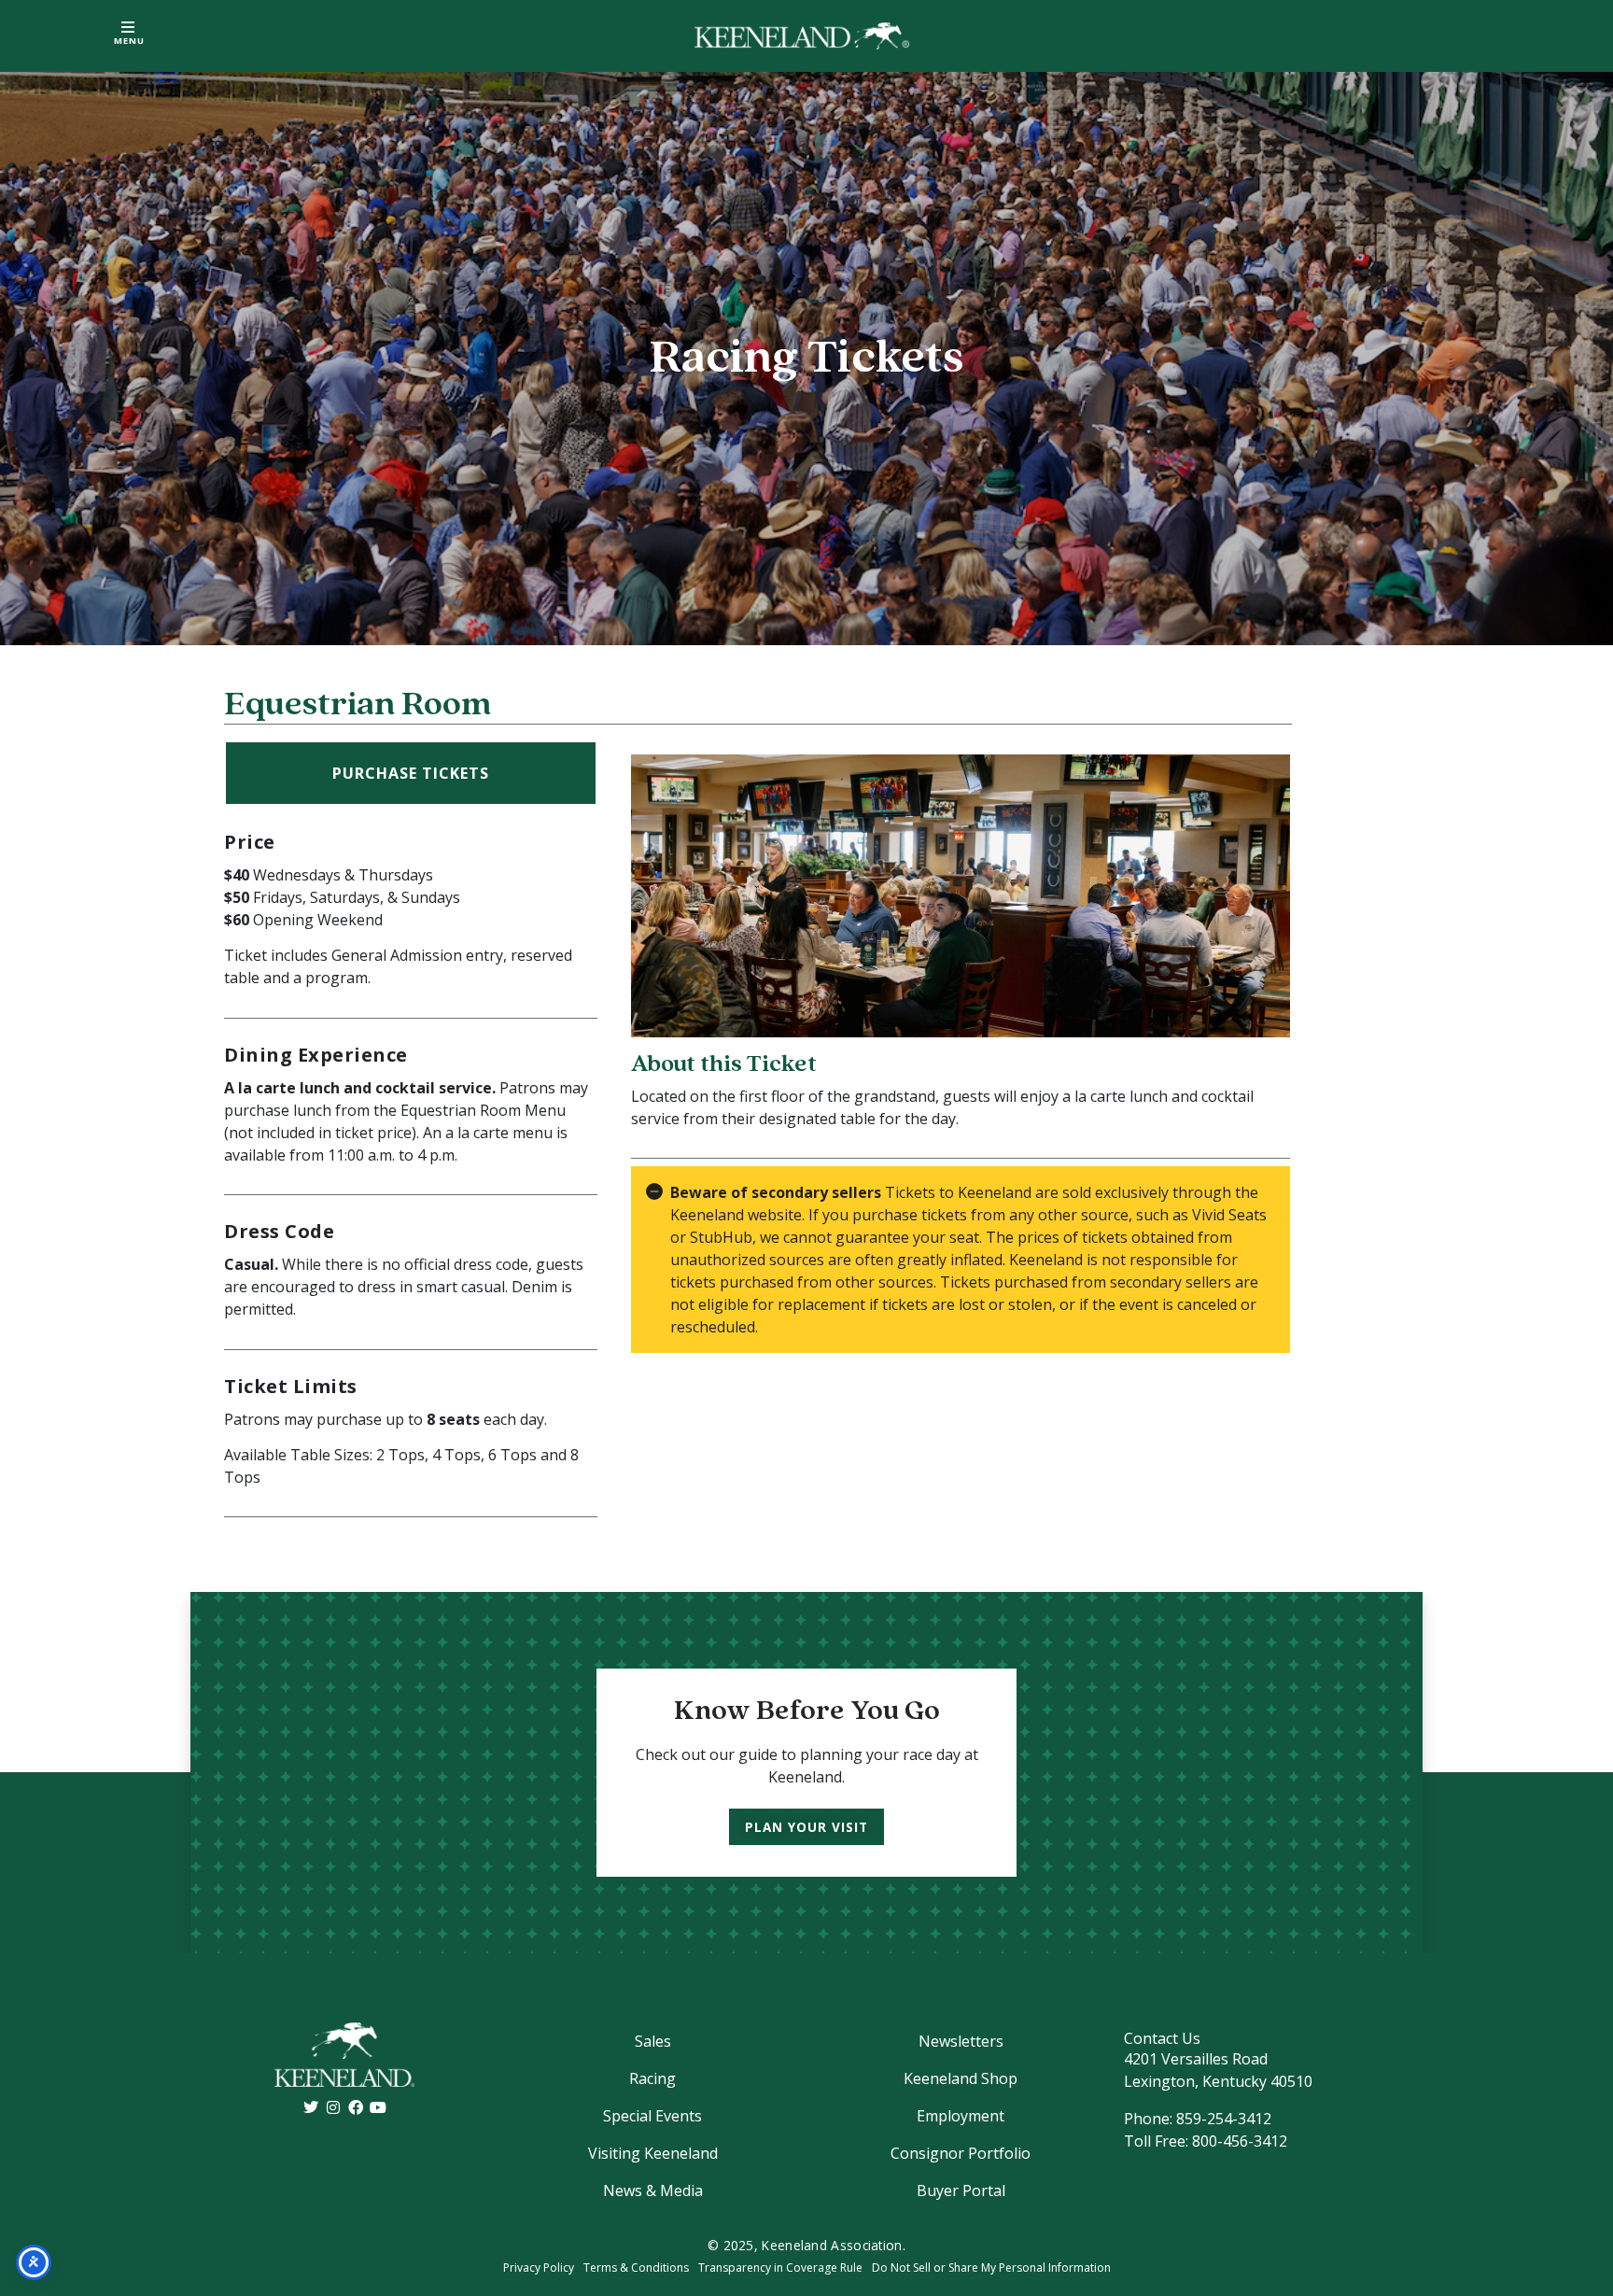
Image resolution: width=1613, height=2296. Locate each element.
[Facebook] (356, 2107)
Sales (653, 2041)
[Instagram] (333, 2107)
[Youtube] (378, 2107)
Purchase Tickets (411, 773)
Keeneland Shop (961, 2078)
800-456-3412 (1240, 2141)
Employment (961, 2116)
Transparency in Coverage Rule (780, 2268)
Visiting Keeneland (653, 2153)
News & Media (653, 2190)
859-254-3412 (1224, 2119)
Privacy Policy (539, 2268)
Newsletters (961, 2041)
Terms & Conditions (636, 2268)
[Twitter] (311, 2107)
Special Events (652, 2116)
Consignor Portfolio (961, 2153)
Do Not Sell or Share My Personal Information (991, 2268)
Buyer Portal (961, 2190)
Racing (652, 2078)
